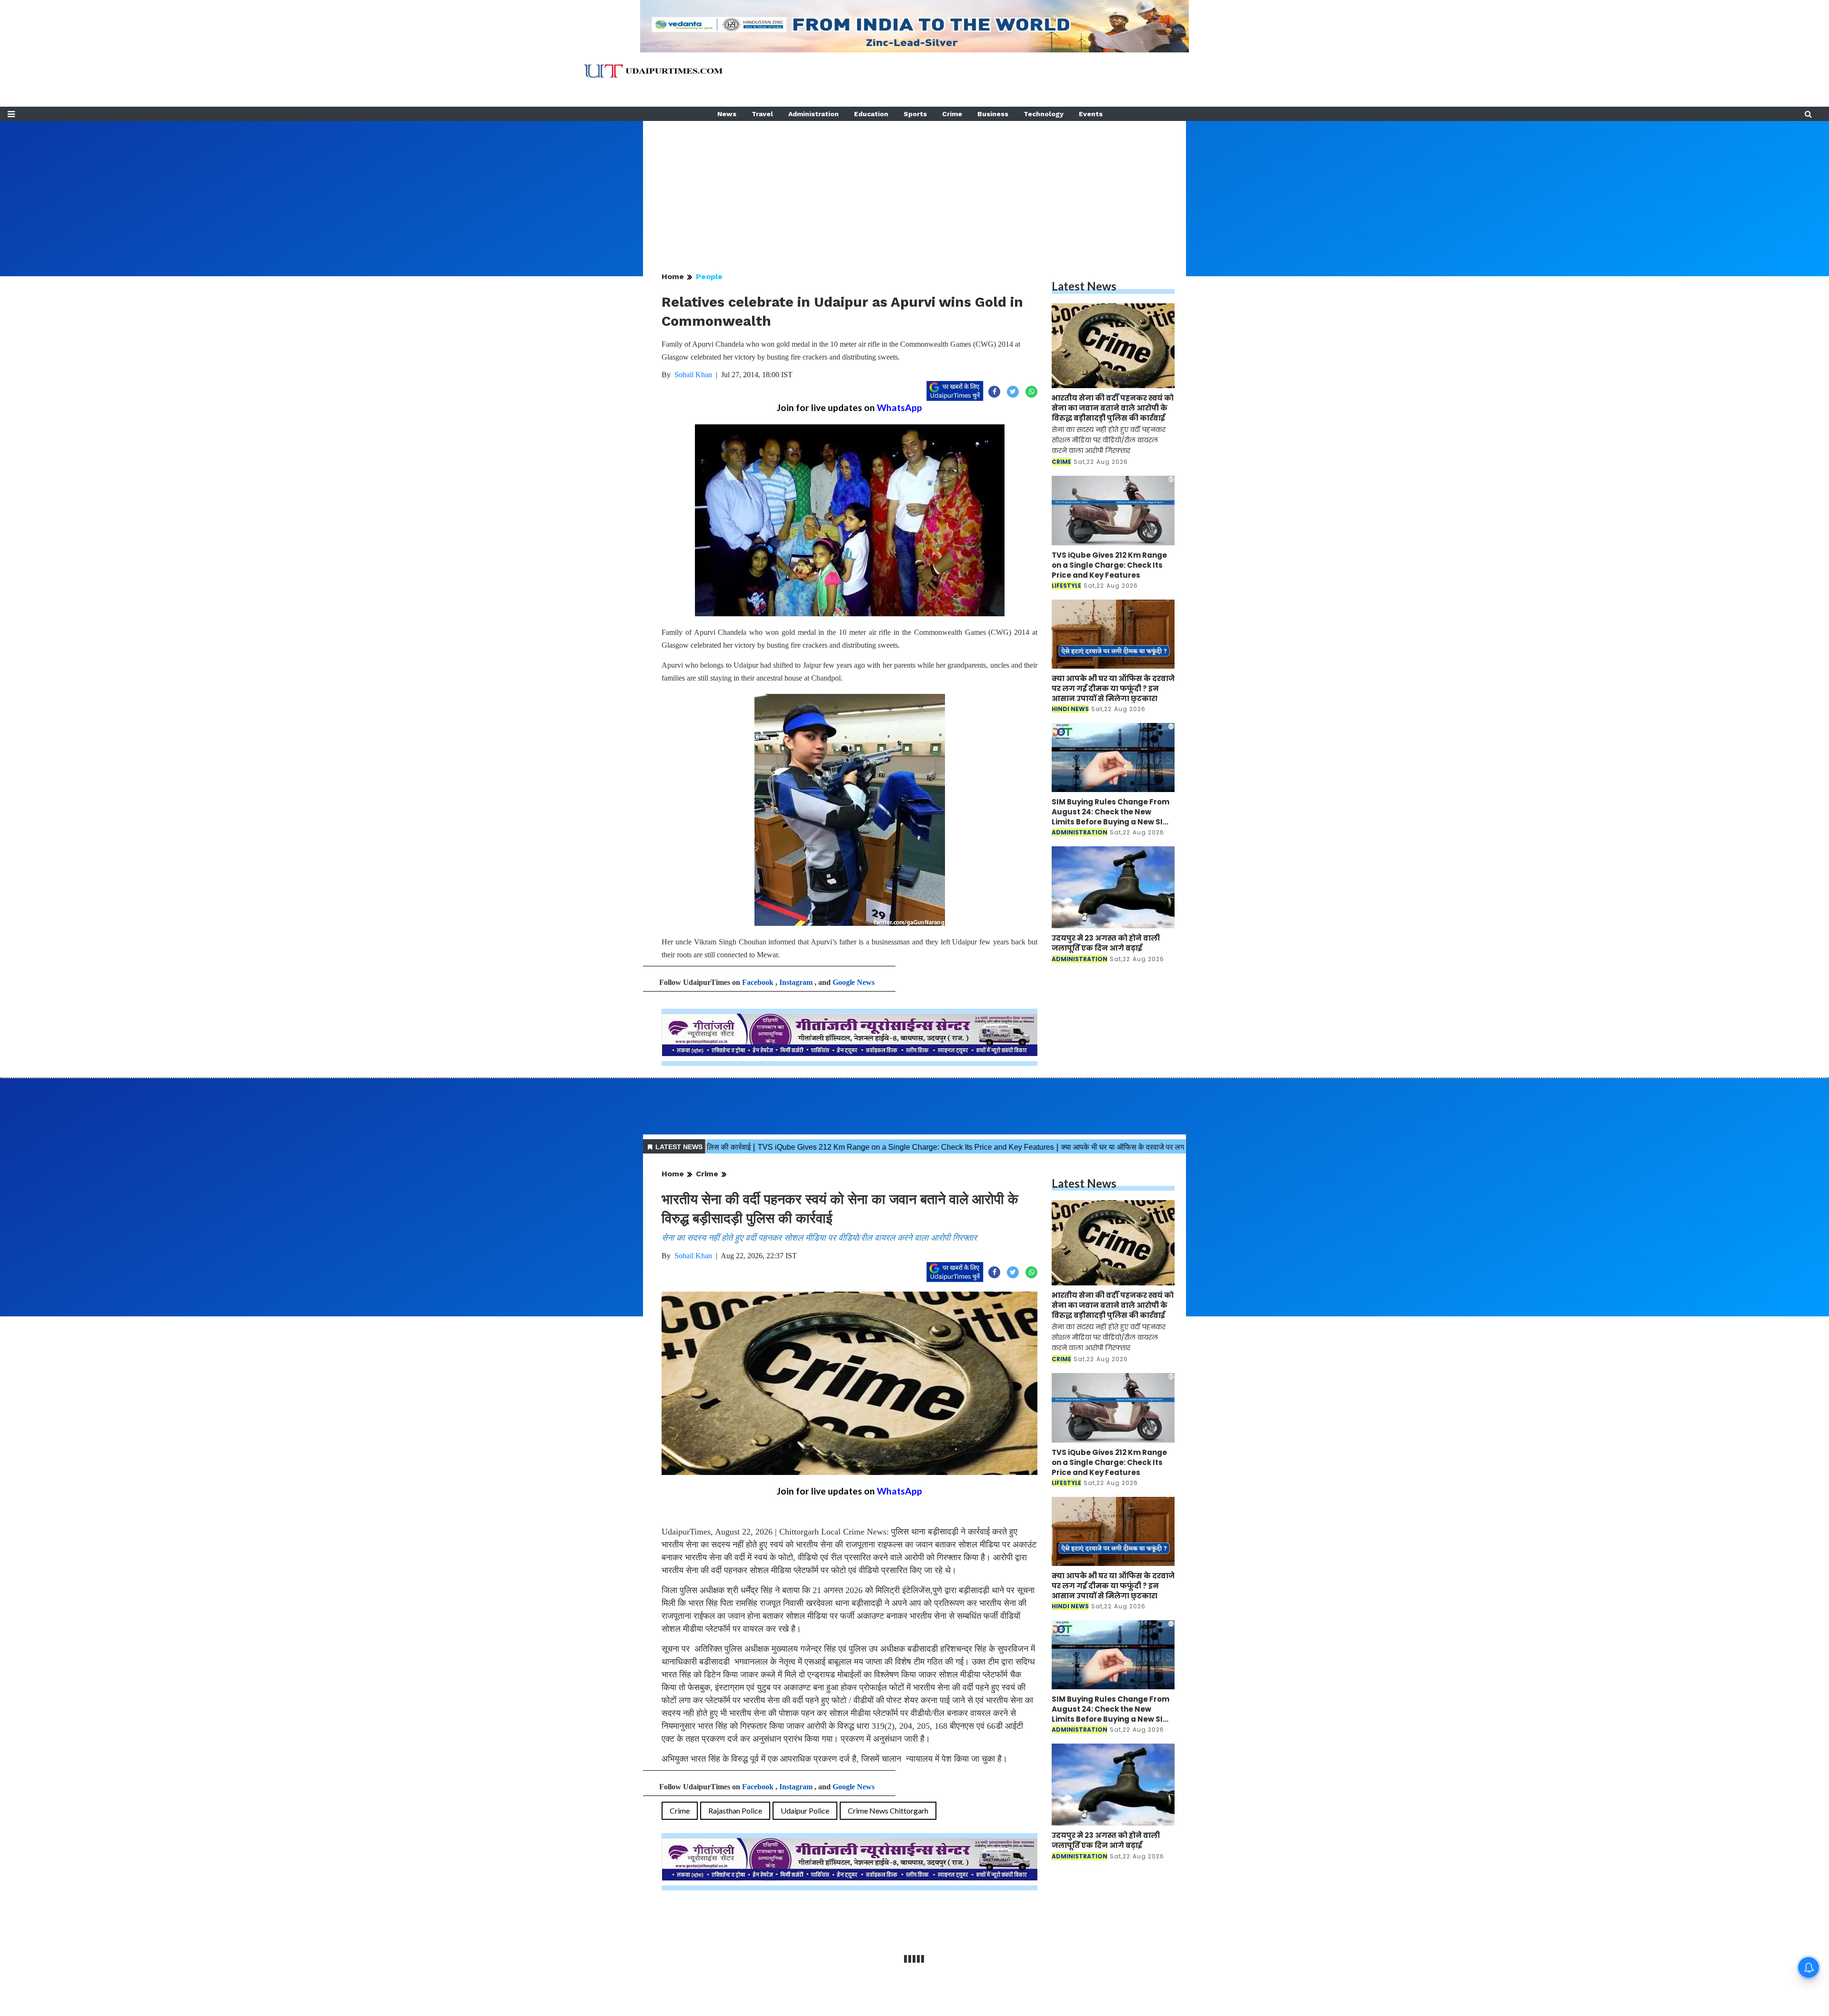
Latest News (1084, 286)
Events (1091, 114)
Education (871, 114)
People (709, 276)
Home (673, 276)
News (727, 114)
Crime (952, 114)
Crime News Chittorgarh (888, 1810)
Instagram (796, 982)
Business (993, 114)
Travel (762, 114)
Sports (915, 114)
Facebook (758, 982)
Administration (814, 114)
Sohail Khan (693, 375)
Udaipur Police (805, 1810)
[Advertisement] (914, 188)
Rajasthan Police (735, 1810)
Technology (1044, 114)
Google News (854, 982)
